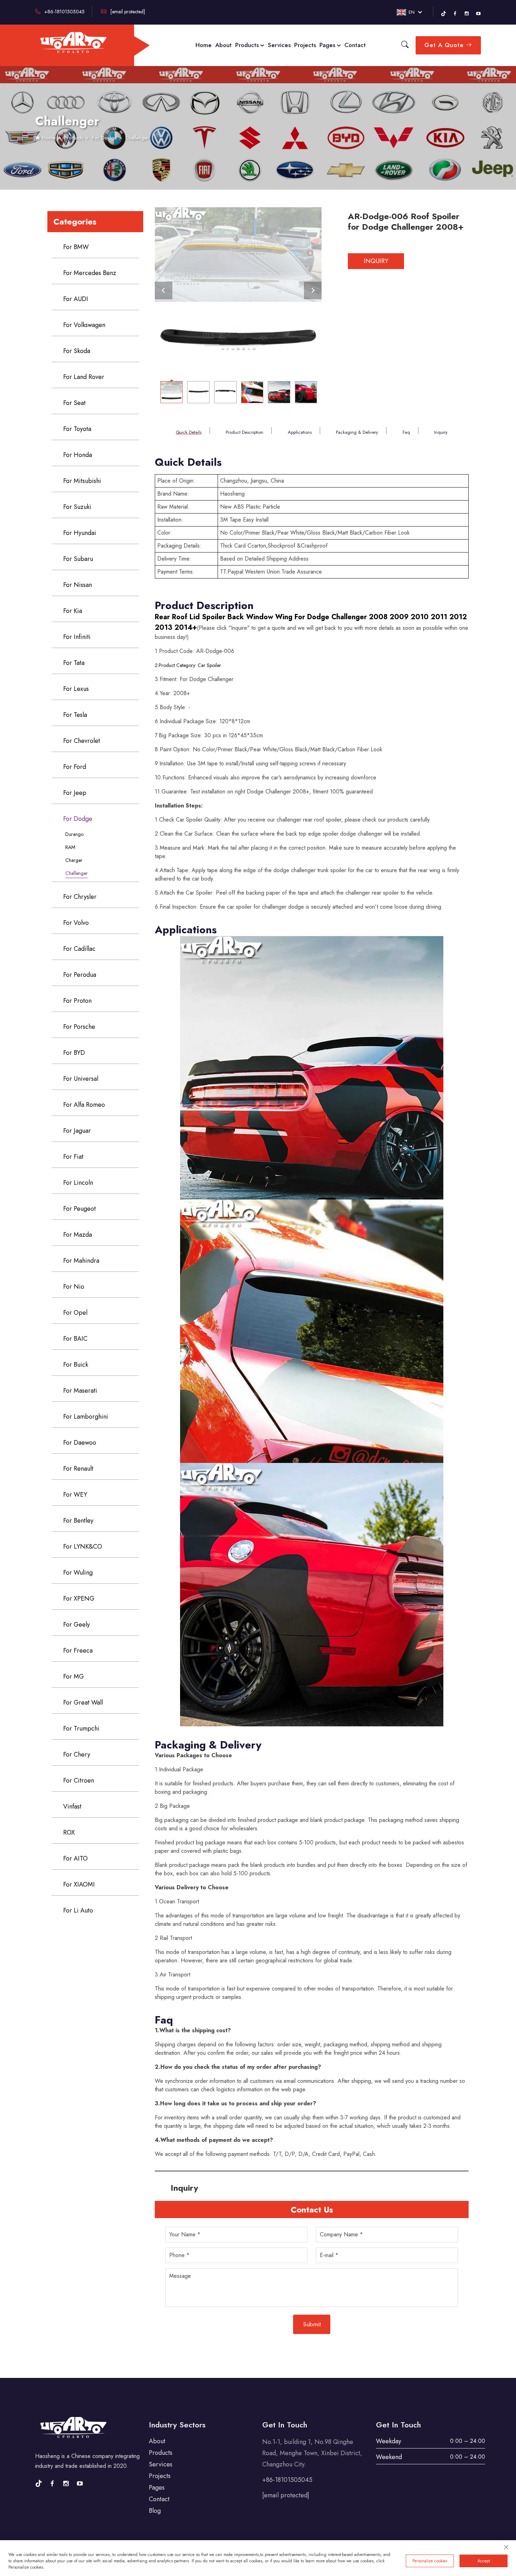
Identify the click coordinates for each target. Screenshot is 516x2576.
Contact (355, 45)
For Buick (76, 1365)
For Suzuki (77, 507)
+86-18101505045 (64, 12)
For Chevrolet (82, 741)
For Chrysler (80, 897)
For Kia (73, 611)
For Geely (77, 1624)
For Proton (77, 1001)
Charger (74, 860)
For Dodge (104, 138)
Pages (328, 45)
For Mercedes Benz (90, 273)
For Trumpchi (81, 1728)
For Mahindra (81, 1261)
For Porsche (79, 1027)
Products (248, 45)
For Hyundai (80, 533)
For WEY (75, 1495)
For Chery (77, 1754)
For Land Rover (84, 377)
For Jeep (75, 793)
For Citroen (79, 1780)
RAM (70, 847)
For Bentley (78, 1521)
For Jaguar (77, 1131)
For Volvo (76, 923)
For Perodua (80, 975)
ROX (69, 1832)
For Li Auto (78, 1910)
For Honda (78, 455)
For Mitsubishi (82, 481)
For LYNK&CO (83, 1547)
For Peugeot (80, 1209)
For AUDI (76, 299)
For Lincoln (78, 1183)
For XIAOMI (79, 1884)
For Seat (74, 403)
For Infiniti (77, 637)
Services (279, 45)
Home (204, 45)
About (223, 45)
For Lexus (76, 689)
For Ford (75, 767)
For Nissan (78, 585)
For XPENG (79, 1598)
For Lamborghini (86, 1417)
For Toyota (77, 429)
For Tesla (75, 715)
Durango (74, 834)
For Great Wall (83, 1702)
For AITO (75, 1858)
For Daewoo (80, 1443)
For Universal (81, 1079)
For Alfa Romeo (84, 1105)
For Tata (74, 663)
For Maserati (80, 1391)
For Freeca (78, 1650)
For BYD (74, 1053)
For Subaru (78, 559)
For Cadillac (79, 949)
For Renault (78, 1469)
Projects (305, 45)
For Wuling (78, 1573)
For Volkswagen (84, 325)
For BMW (76, 247)
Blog (155, 2511)
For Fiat (73, 1157)
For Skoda (77, 351)
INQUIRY (376, 261)
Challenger (137, 138)
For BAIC (75, 1339)
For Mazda (78, 1235)
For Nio (74, 1287)
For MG (74, 1676)
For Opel (75, 1313)
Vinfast (72, 1806)
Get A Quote (445, 45)
